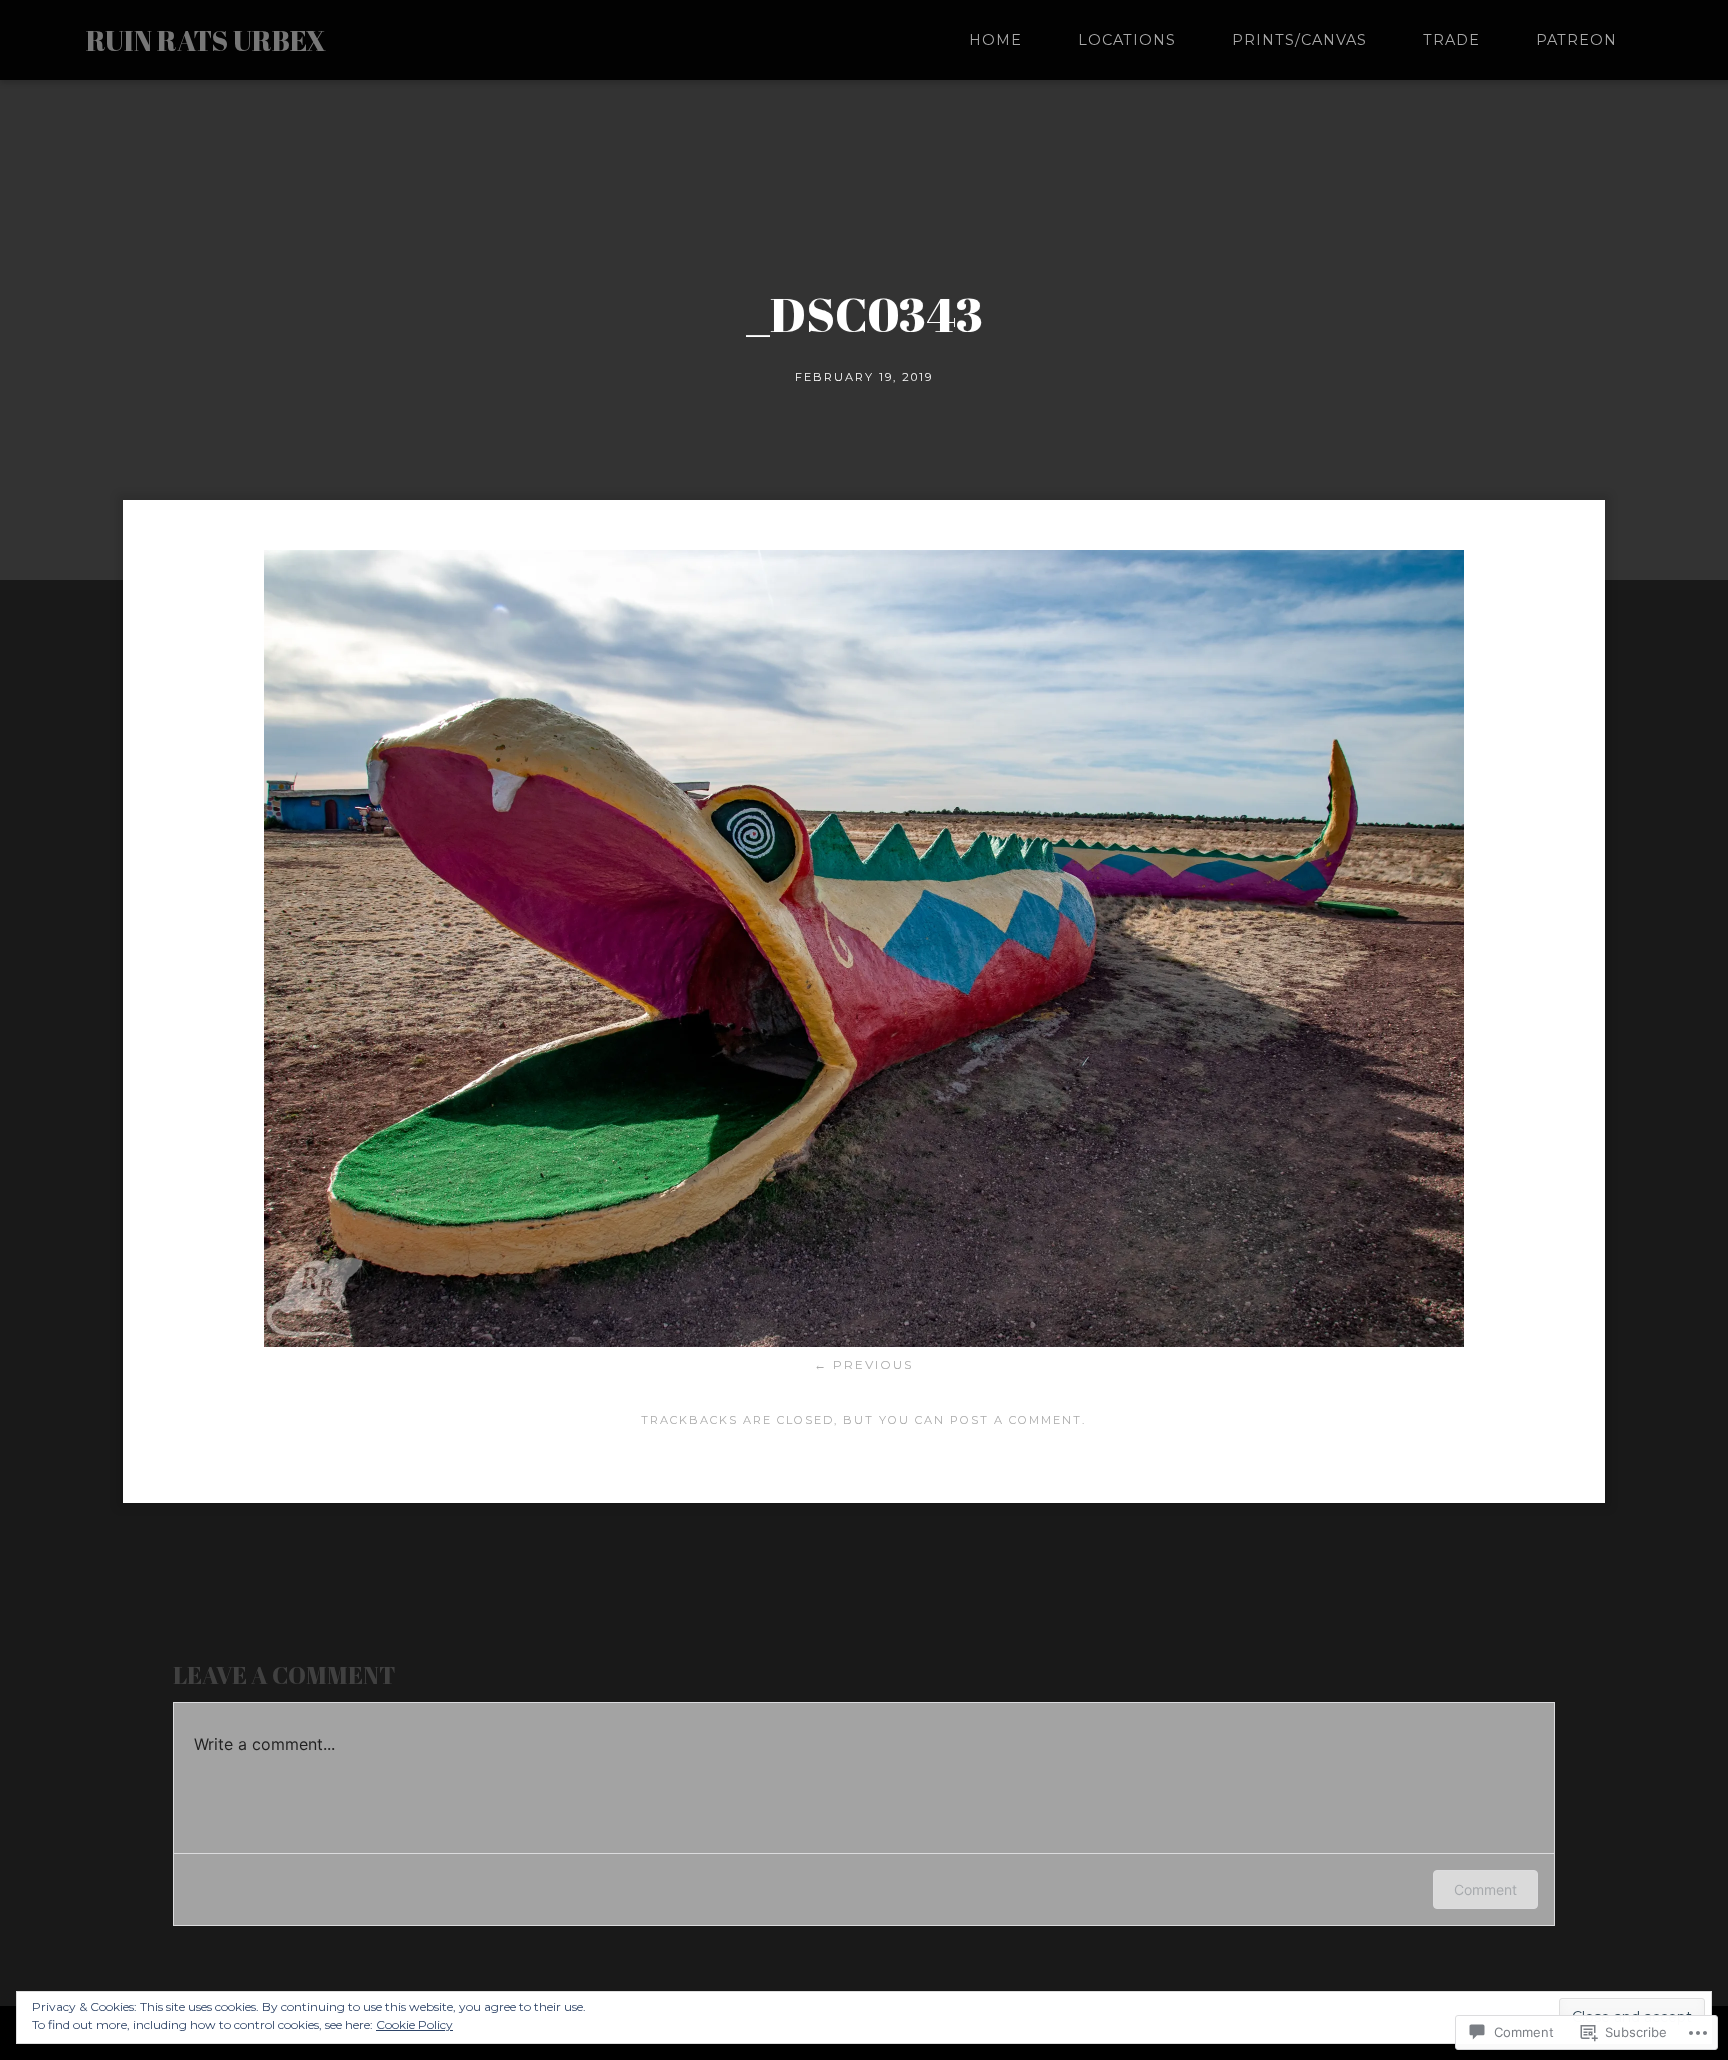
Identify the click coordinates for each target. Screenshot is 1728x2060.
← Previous (863, 1364)
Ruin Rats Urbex (206, 40)
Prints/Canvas (1299, 40)
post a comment (1016, 1420)
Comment (1485, 1889)
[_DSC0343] (864, 1341)
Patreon (1576, 40)
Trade (1451, 40)
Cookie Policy (414, 2024)
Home (995, 40)
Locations (1127, 40)
